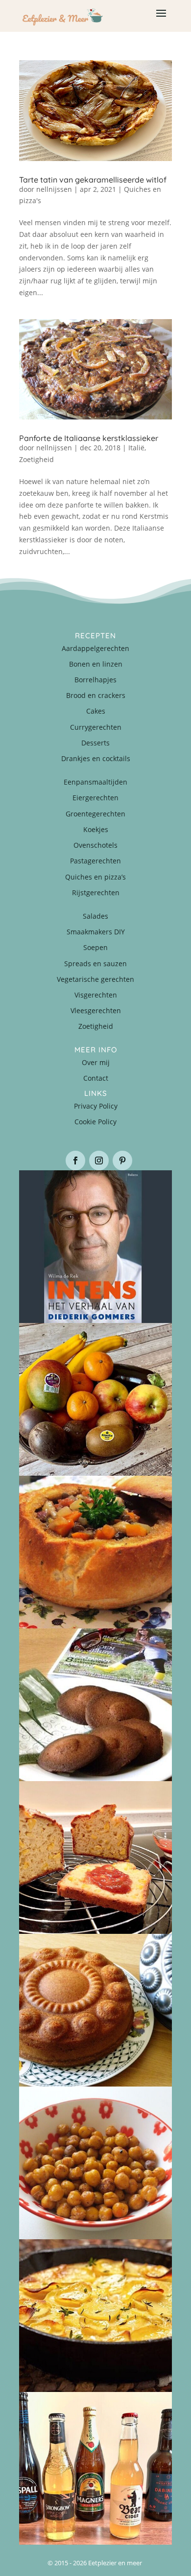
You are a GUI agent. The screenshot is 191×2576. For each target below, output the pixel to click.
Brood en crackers (96, 695)
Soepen (95, 947)
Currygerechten (96, 727)
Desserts (95, 743)
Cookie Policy (95, 1122)
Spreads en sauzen (95, 963)
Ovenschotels (95, 845)
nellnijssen (54, 189)
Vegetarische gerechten (95, 979)
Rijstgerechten (96, 893)
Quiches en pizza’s (95, 877)
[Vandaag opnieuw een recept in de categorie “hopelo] (95, 2163)
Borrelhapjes (95, 680)
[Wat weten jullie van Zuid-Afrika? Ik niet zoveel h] (95, 1857)
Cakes (96, 711)
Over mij (96, 1062)
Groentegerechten (95, 814)
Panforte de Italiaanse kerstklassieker (89, 438)
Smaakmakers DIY (96, 932)
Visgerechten (96, 995)
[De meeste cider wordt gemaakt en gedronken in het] (95, 2468)
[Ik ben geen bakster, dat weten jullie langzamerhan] (95, 1705)
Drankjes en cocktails (96, 758)
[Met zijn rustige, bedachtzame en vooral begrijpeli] (95, 1247)
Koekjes (96, 829)
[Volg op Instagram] (99, 1160)
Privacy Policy (96, 1106)
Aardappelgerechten (95, 648)
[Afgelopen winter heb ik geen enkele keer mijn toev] (95, 1552)
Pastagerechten (95, 861)
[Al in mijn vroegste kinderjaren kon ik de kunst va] (95, 2010)
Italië (136, 448)
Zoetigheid (36, 459)
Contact (96, 1078)
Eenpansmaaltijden (95, 782)
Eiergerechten (95, 798)
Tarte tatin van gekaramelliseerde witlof (93, 180)
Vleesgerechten (96, 1010)
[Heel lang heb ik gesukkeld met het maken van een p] (95, 2316)
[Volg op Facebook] (75, 1160)
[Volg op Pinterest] (122, 1160)
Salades (95, 916)
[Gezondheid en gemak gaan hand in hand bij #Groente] (95, 1399)
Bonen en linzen (96, 664)
